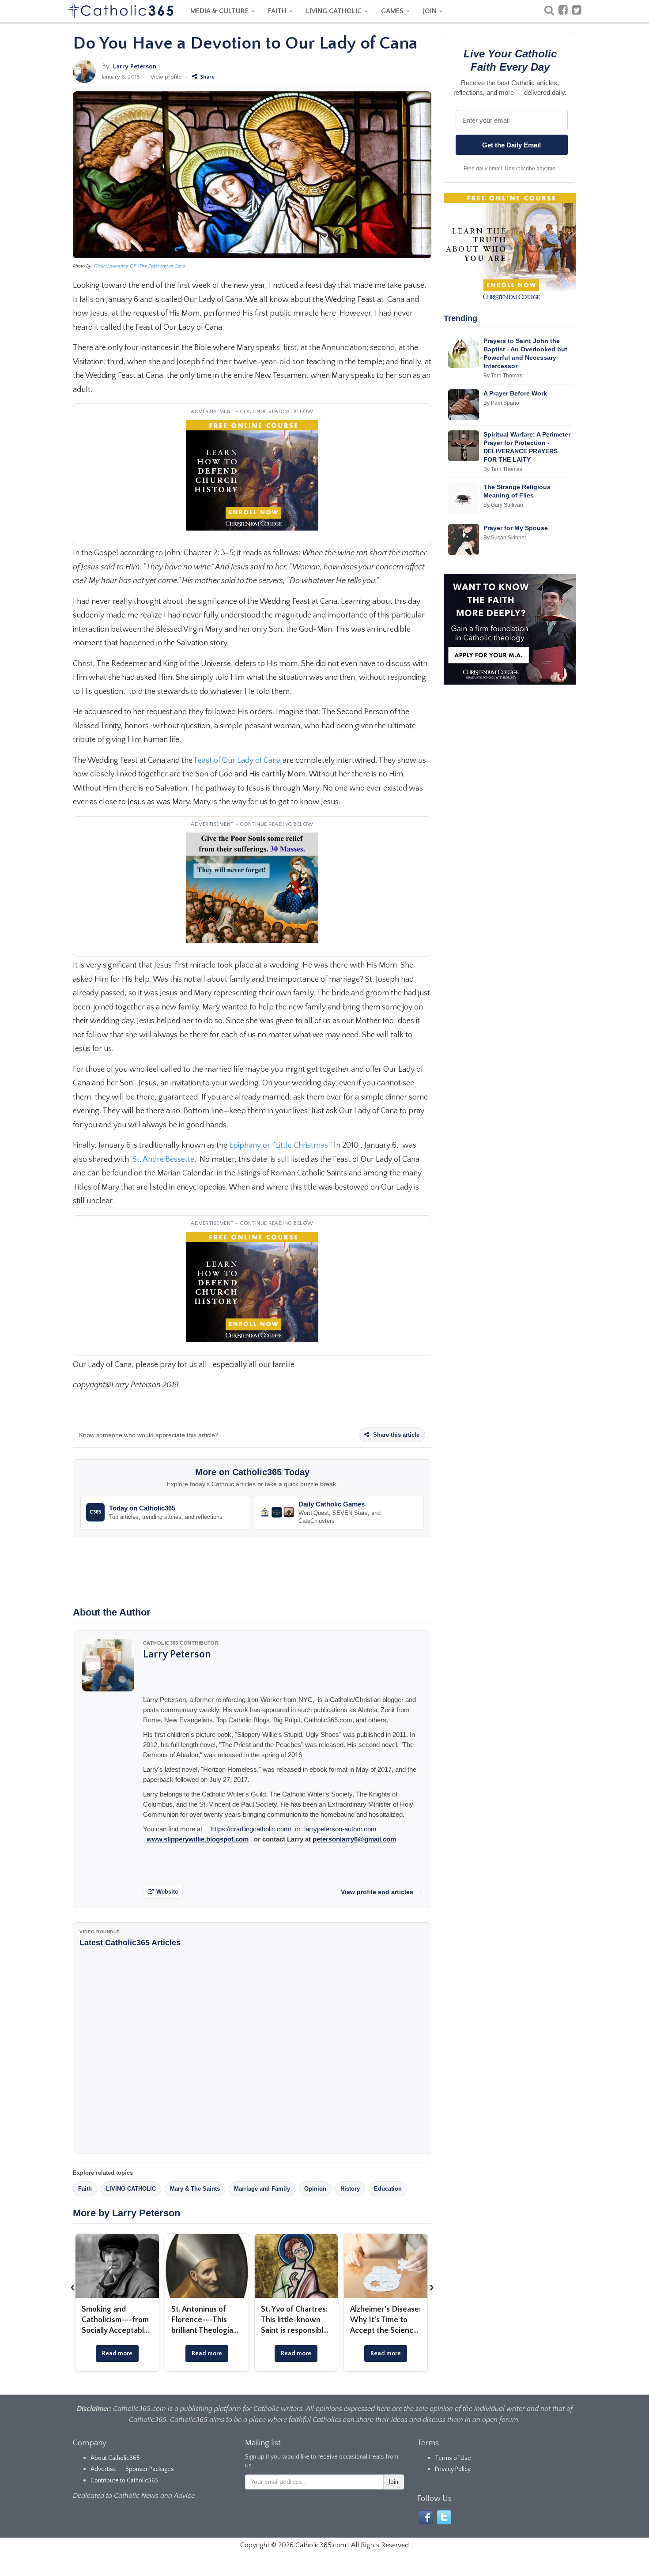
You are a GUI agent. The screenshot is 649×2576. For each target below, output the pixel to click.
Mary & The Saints (195, 2189)
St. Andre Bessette (163, 1160)
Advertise (104, 2469)
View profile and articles (381, 1892)
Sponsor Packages (150, 2469)
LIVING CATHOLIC (335, 11)
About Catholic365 (115, 2458)
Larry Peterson (135, 66)
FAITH (278, 11)
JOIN (431, 11)
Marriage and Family (262, 2189)
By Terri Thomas (503, 376)
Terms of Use (453, 2458)
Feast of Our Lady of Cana (238, 761)
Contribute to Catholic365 (125, 2481)
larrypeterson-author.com (340, 1829)
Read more (117, 2354)
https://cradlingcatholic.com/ (251, 1829)
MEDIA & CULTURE (220, 11)
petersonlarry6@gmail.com (354, 1839)
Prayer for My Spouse (516, 528)
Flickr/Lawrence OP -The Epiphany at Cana (140, 266)
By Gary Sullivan (503, 505)
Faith (85, 2189)
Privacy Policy (453, 2469)
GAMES (393, 11)
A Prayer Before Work (515, 393)
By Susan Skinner (505, 538)
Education (388, 2189)
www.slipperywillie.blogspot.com (198, 1839)
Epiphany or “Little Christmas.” (281, 1145)
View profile (166, 77)
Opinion (315, 2189)
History (350, 2189)
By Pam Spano (501, 403)
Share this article (395, 1435)
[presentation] (73, 2287)
